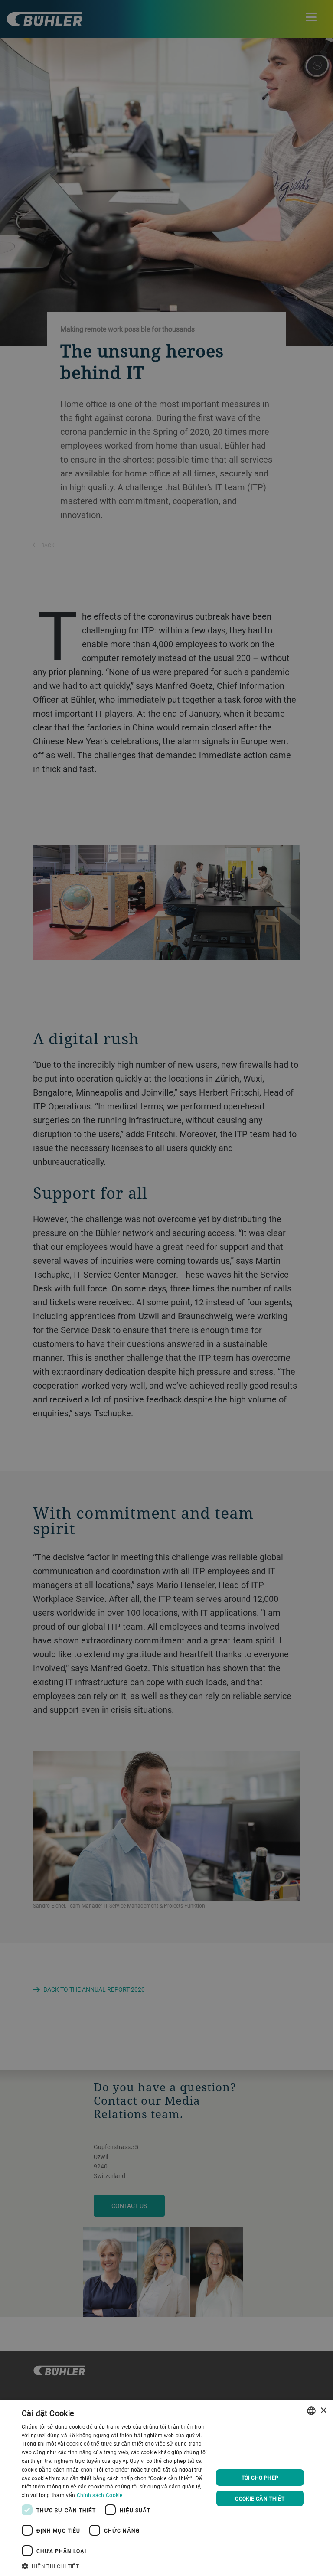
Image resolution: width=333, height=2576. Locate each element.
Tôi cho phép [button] (260, 2478)
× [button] (323, 2411)
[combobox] (311, 2411)
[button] (114, 2565)
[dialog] (166, 2488)
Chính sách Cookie (100, 2495)
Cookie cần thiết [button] (260, 2498)
